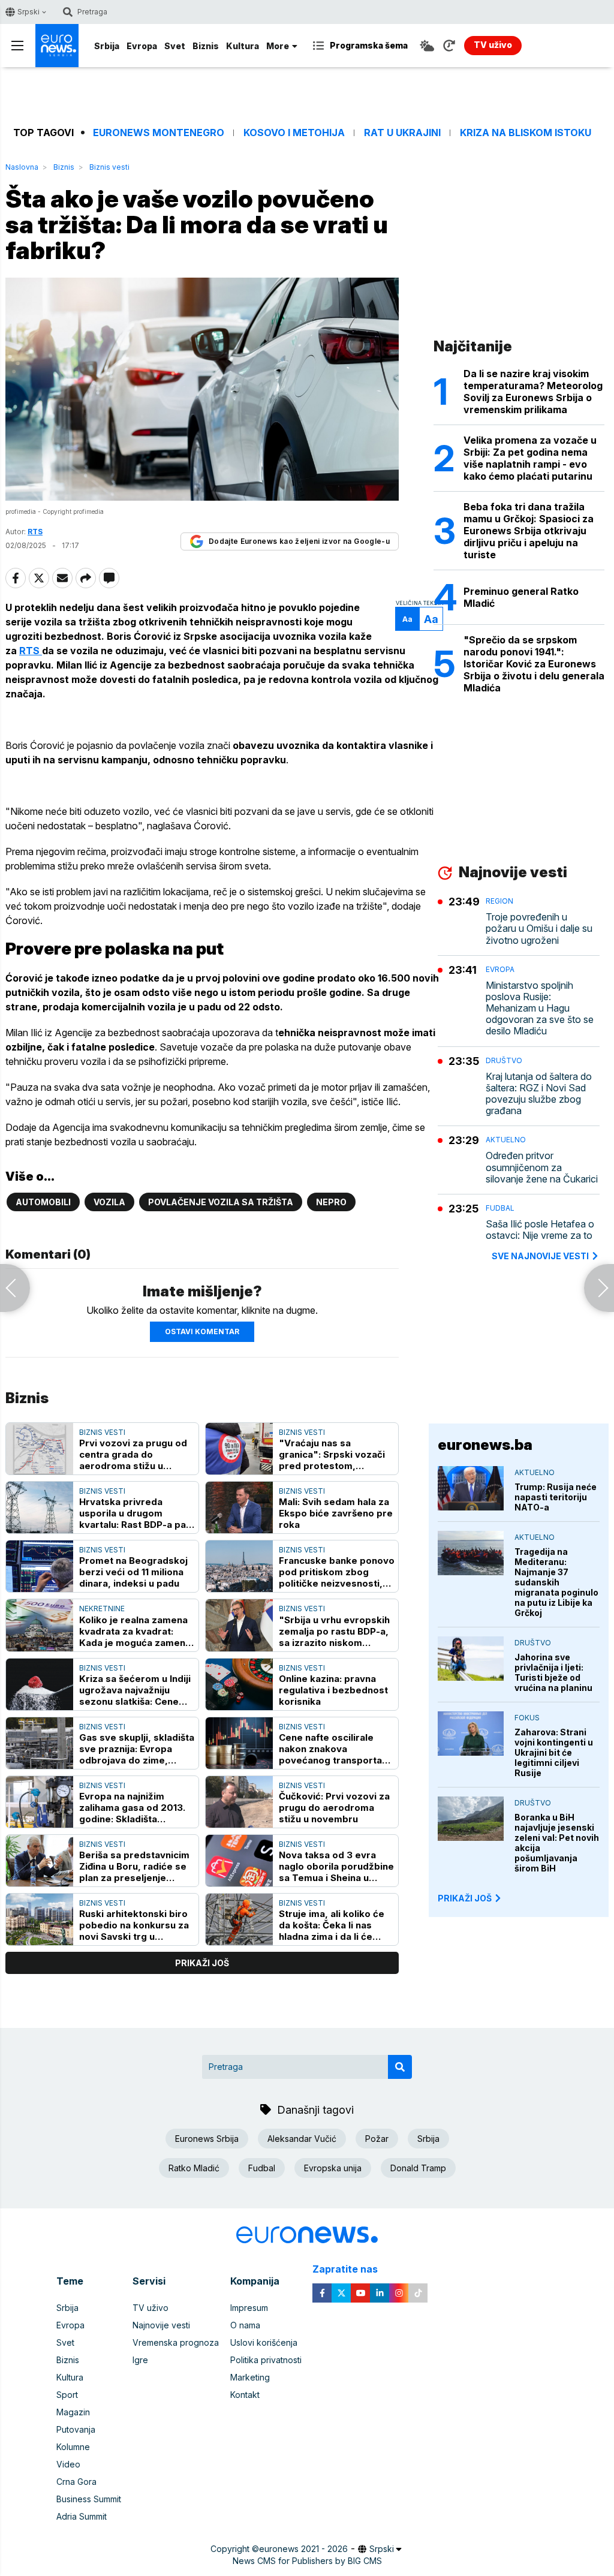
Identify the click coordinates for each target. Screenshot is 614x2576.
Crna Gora (76, 2482)
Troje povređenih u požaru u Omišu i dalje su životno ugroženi (539, 929)
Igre (140, 2360)
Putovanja (76, 2429)
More (278, 46)
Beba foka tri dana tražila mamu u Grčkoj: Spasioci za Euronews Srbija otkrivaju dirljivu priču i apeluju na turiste (529, 531)
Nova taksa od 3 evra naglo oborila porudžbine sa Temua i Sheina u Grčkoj (336, 1866)
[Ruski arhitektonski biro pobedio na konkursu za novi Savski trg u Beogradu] (40, 1919)
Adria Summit (82, 2516)
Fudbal (500, 1208)
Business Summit (89, 2499)
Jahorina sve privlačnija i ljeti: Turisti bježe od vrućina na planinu (553, 1672)
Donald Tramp (418, 2168)
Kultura (243, 46)
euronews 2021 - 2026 (303, 2549)
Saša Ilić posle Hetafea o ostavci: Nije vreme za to (540, 1230)
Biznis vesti (109, 167)
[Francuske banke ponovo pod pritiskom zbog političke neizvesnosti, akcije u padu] (239, 1566)
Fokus (527, 1718)
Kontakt (245, 2395)
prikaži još (202, 1963)
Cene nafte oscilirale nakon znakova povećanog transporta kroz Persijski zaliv (330, 1749)
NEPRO (331, 1202)
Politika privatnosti (266, 2360)
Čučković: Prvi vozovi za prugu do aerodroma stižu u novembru (334, 1808)
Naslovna (22, 167)
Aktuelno (506, 1140)
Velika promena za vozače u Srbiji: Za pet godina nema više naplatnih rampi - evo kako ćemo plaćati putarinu (530, 458)
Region (499, 901)
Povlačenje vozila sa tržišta (221, 1202)
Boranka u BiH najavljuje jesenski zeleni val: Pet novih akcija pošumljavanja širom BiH (557, 1843)
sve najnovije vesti (540, 1256)
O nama (245, 2325)
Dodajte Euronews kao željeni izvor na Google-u (299, 541)
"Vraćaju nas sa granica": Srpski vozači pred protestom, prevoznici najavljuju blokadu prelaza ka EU (332, 1454)
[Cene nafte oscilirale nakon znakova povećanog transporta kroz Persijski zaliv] (239, 1743)
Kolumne (73, 2447)
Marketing (250, 2377)
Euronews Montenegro (159, 133)
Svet (175, 46)
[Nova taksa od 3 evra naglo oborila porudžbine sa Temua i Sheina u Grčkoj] (239, 1861)
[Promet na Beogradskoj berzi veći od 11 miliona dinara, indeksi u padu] (40, 1566)
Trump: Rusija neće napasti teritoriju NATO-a (556, 1497)
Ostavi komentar (202, 1331)
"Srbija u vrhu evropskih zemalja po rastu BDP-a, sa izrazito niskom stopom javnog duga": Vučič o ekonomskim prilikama (334, 1631)
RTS (31, 651)
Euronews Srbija (207, 2139)
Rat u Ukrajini (402, 133)
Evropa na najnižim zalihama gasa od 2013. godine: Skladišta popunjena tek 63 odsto (134, 1808)
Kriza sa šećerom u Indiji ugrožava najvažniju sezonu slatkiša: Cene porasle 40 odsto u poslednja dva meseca (135, 1690)
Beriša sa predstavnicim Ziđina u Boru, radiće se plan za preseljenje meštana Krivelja (134, 1866)
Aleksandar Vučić (302, 2139)
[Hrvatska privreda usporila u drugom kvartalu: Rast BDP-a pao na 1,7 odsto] (40, 1507)
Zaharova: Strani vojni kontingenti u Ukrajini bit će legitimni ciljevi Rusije (554, 1752)
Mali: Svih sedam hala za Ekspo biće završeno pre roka (336, 1513)
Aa (407, 619)
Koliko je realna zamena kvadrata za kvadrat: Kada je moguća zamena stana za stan (135, 1631)
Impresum (249, 2308)
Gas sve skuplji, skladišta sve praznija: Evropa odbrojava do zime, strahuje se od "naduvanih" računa (137, 1749)
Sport (67, 2395)
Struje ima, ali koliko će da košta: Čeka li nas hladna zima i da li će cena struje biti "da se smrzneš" (332, 1925)
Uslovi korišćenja (264, 2342)
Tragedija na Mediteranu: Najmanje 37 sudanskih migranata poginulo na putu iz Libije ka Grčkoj (556, 1582)
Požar (377, 2139)
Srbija (107, 46)
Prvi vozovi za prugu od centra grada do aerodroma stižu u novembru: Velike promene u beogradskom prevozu (133, 1454)
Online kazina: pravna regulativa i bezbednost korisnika (333, 1690)
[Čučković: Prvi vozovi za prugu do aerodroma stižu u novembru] (239, 1802)
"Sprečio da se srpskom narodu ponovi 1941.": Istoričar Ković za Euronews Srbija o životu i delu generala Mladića (534, 664)
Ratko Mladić (194, 2168)
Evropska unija (333, 2168)
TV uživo (151, 2308)
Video (68, 2464)
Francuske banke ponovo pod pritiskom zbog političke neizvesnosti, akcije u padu (337, 1572)
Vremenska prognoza (176, 2342)
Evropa (142, 46)
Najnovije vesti (161, 2325)
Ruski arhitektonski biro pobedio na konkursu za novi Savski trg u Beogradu (134, 1925)
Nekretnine (102, 1609)
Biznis (206, 46)
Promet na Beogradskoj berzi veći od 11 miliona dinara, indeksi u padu (133, 1572)
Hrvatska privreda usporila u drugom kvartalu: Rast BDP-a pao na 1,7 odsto (136, 1513)
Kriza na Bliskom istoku (526, 133)
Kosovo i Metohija (294, 133)
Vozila (109, 1202)
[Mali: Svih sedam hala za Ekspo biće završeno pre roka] (239, 1507)
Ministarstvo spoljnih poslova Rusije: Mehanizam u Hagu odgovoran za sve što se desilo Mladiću (540, 1009)
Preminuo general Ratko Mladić (521, 597)
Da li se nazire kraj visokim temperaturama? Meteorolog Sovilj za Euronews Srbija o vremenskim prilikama (533, 392)
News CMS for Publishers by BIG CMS (307, 2561)
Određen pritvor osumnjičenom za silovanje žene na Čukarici (542, 1167)
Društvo (504, 1060)
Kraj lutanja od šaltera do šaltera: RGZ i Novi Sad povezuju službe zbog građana (539, 1094)
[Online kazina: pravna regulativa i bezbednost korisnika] (239, 1684)
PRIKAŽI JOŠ (465, 1898)
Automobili (43, 1202)
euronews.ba (485, 1445)
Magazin (73, 2412)
